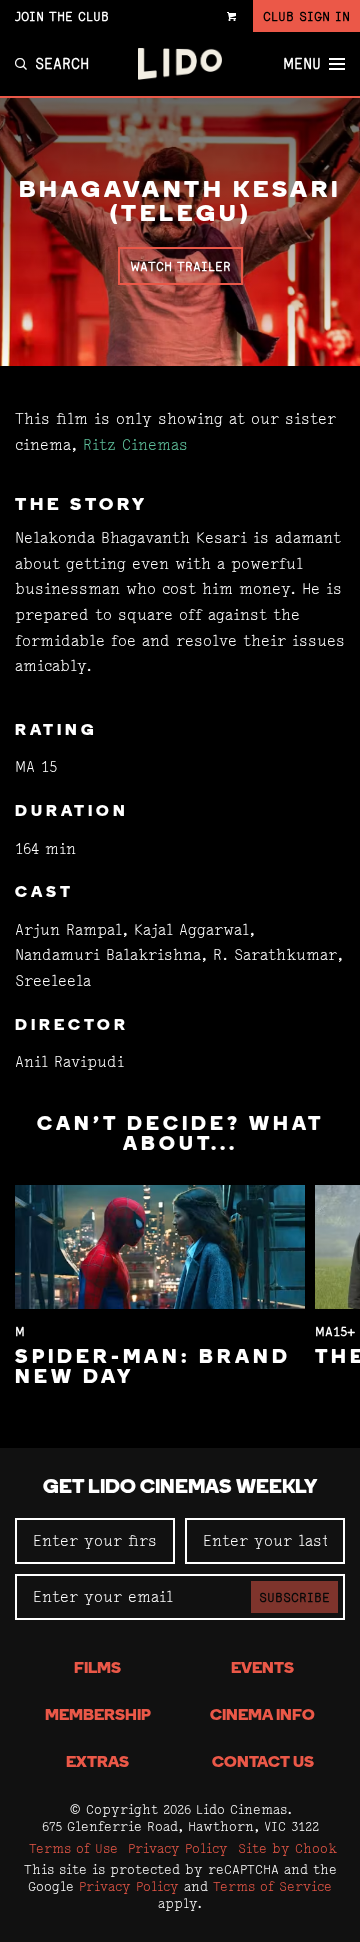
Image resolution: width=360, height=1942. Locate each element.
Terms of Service (272, 1886)
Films (97, 1669)
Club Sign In (306, 16)
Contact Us (263, 1763)
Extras (97, 1763)
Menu (302, 64)
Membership (98, 1716)
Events (262, 1669)
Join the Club (62, 16)
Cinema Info (262, 1716)
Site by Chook (287, 1848)
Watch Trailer (180, 266)
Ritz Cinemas (135, 444)
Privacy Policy (178, 1848)
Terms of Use (73, 1848)
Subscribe (294, 1597)
